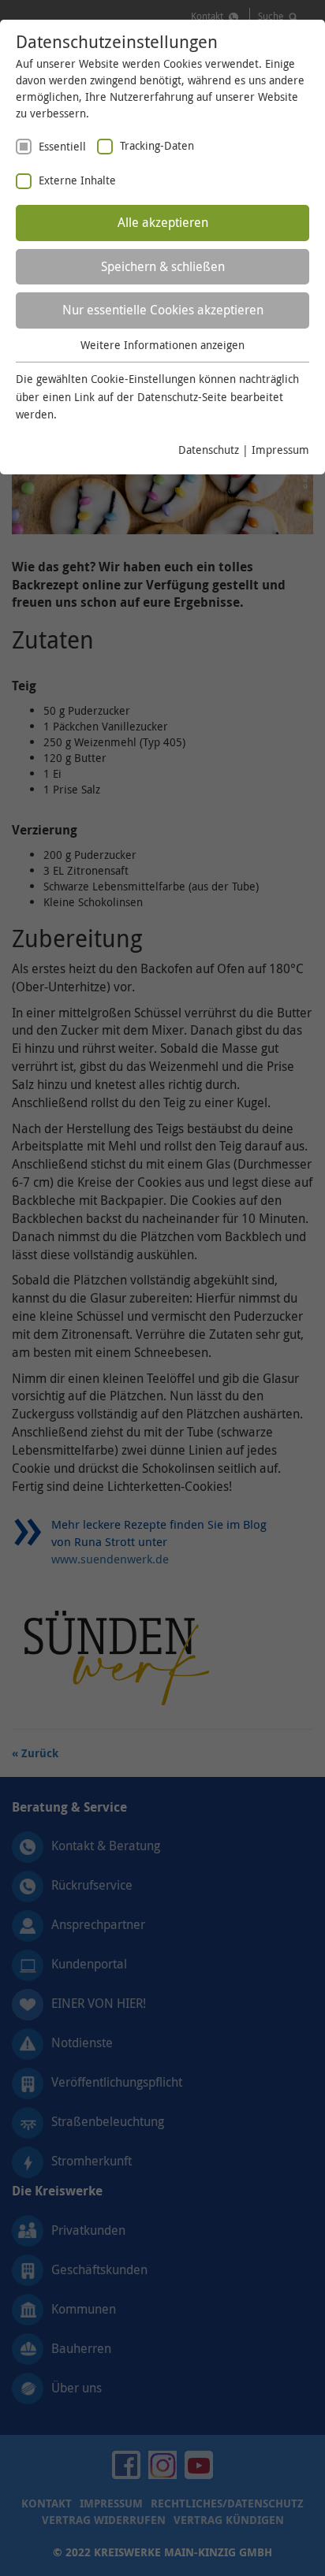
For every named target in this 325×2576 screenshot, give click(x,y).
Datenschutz (209, 450)
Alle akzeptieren (163, 222)
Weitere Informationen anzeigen (162, 345)
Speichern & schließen (163, 266)
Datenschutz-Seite (182, 397)
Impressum (280, 450)
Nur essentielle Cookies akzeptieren (163, 310)
